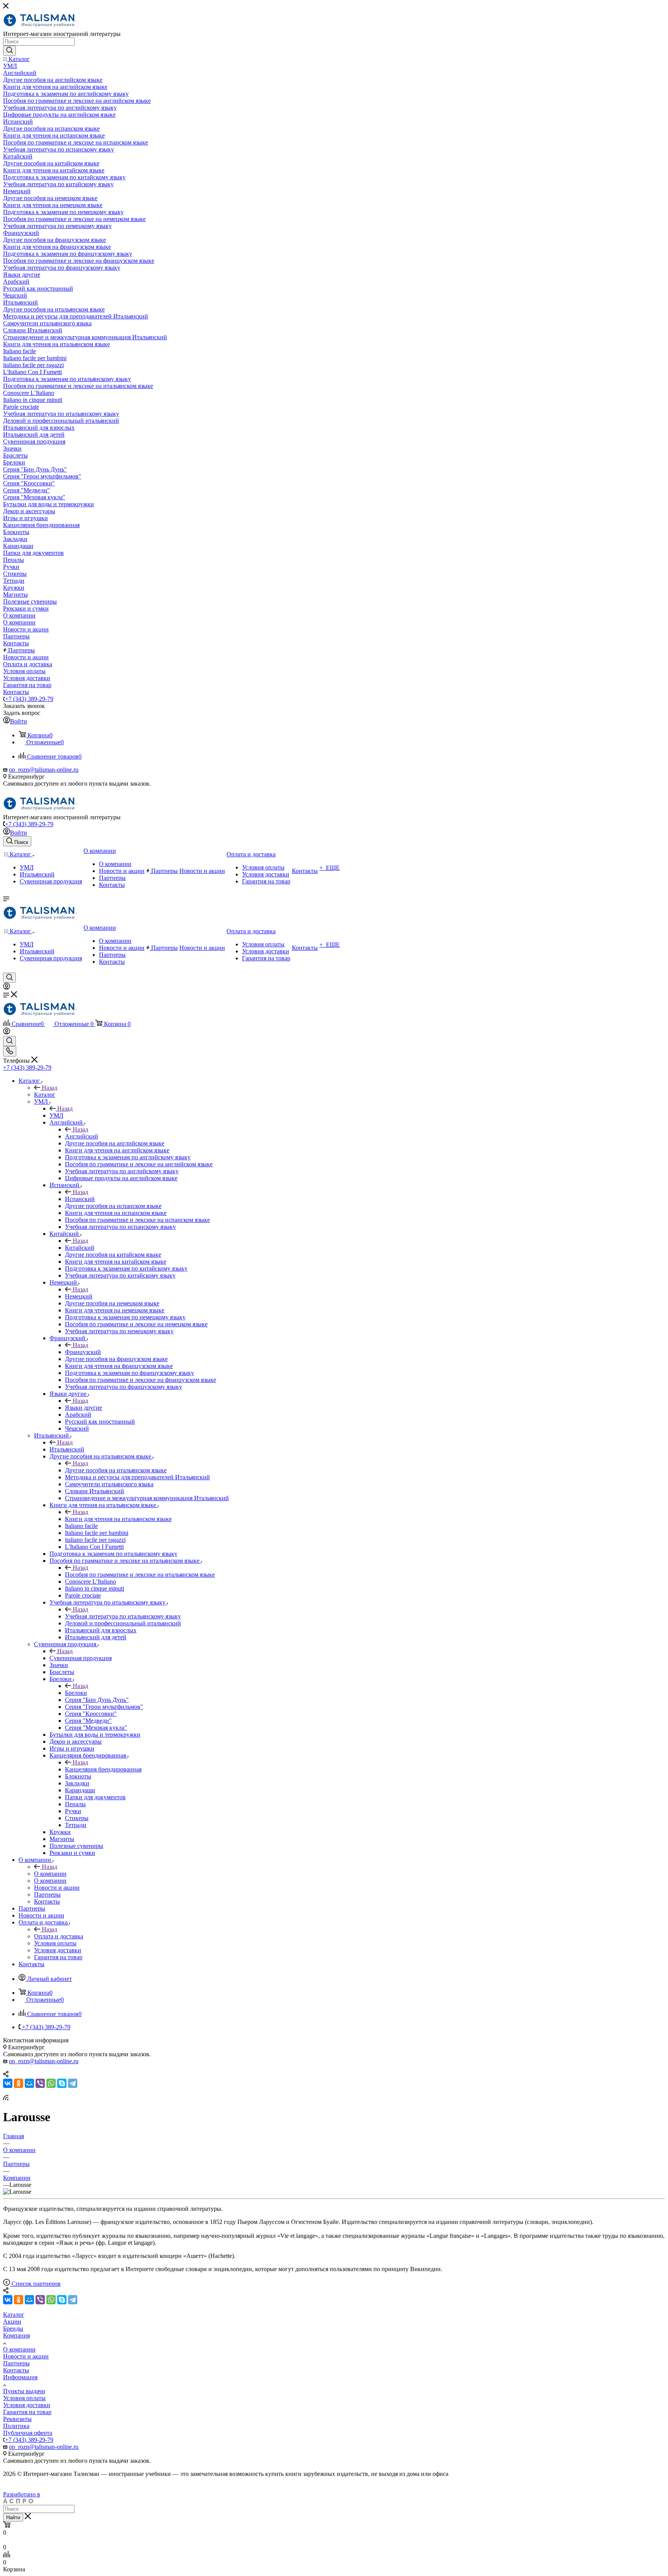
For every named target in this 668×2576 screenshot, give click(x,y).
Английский (82, 1136)
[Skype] (62, 2083)
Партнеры (16, 2363)
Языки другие (83, 1408)
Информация (20, 2377)
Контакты (16, 2370)
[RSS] (6, 2098)
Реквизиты (17, 2419)
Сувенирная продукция (81, 1658)
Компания (16, 2335)
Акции (12, 2322)
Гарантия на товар (27, 2412)
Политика (16, 2426)
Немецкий (79, 1296)
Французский (83, 1352)
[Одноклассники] (19, 2083)
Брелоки (76, 1693)
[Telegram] (73, 2083)
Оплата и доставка (59, 1936)
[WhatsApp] (51, 2083)
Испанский (80, 1199)
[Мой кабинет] (7, 988)
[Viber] (40, 2083)
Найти (13, 2517)
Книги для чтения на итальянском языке (118, 1519)
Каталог (45, 1095)
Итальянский (67, 1449)
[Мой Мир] (29, 2083)
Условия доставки (27, 2405)
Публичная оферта (28, 2433)
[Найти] (9, 51)
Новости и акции (26, 2356)
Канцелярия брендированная (103, 1769)
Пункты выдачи (24, 2391)
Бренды (13, 2328)
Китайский (80, 1248)
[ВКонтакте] (8, 2083)
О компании (50, 1874)
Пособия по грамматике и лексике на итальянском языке (140, 1575)
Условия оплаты (24, 2398)
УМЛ (56, 1115)
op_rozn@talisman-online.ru (44, 770)
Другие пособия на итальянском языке (116, 1470)
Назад (49, 1088)
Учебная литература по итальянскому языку (123, 1616)
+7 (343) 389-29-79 (29, 699)
